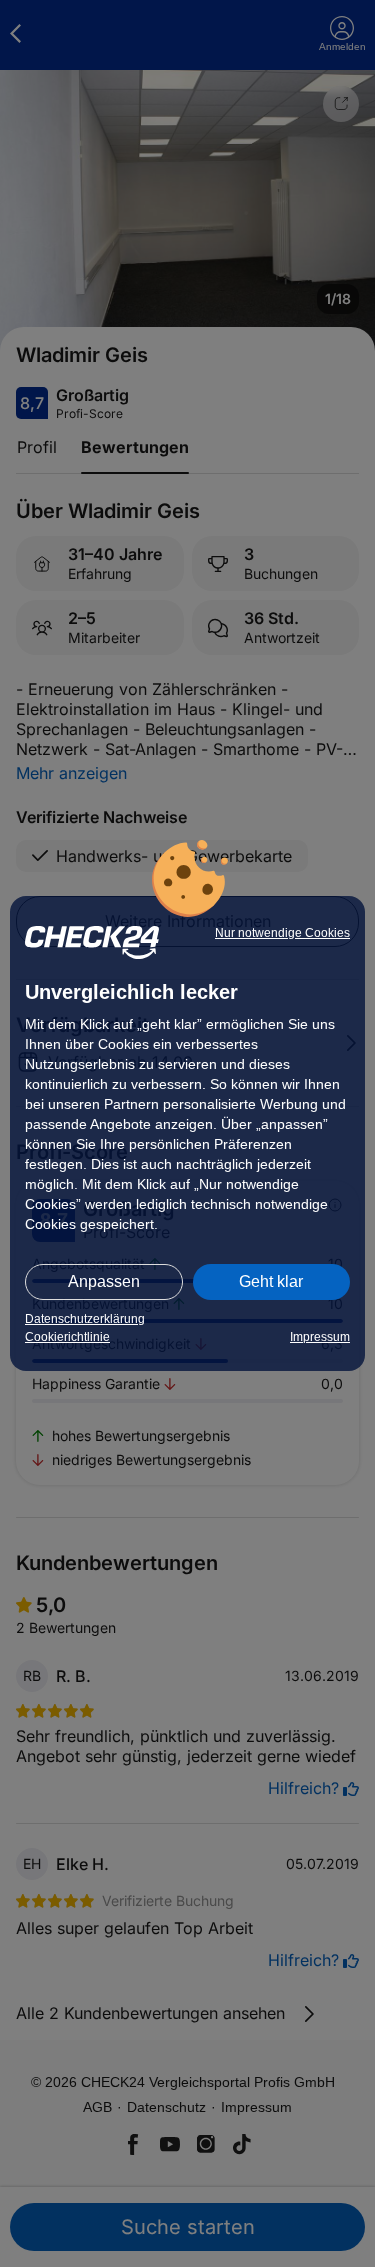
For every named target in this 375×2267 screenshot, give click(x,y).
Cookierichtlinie (67, 1337)
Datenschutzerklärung (85, 1319)
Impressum (320, 1337)
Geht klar (271, 1281)
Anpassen (104, 1281)
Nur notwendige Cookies (282, 933)
